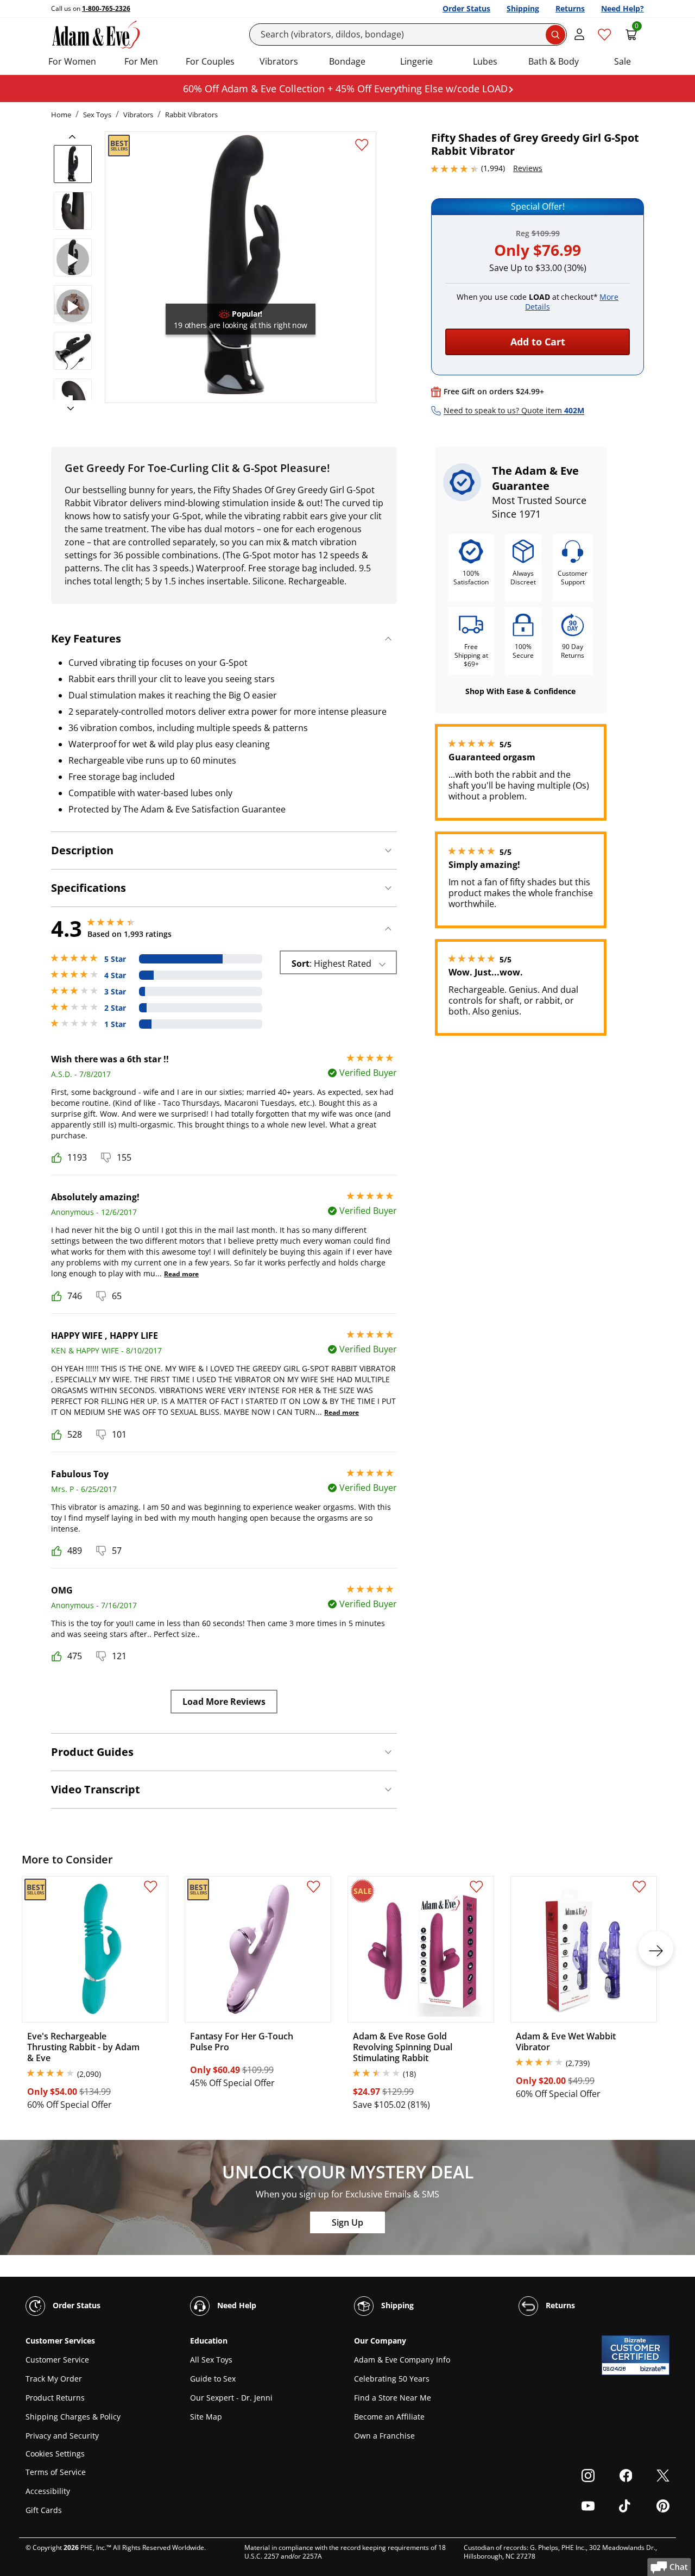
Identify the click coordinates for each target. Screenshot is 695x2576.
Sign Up (347, 2222)
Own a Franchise (384, 2436)
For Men (141, 61)
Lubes (485, 61)
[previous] (75, 137)
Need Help (236, 2305)
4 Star (115, 975)
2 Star (115, 1008)
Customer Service (57, 2360)
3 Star (115, 992)
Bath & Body (554, 61)
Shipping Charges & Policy (73, 2417)
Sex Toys (97, 115)
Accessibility (48, 2491)
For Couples (210, 61)
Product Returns (55, 2398)
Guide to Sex (213, 2379)
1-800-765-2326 (106, 8)
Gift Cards (44, 2510)
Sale (623, 61)
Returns (570, 8)
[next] (67, 409)
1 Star (115, 1024)
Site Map (206, 2417)
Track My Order (54, 2379)
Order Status (466, 8)
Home (61, 115)
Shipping (523, 8)
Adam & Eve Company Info (402, 2360)
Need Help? (623, 8)
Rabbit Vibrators (191, 115)
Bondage (347, 61)
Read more (181, 1274)
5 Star (115, 959)
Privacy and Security (62, 2436)
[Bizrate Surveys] (655, 2369)
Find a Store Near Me (393, 2398)
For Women (72, 61)
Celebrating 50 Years (392, 2379)
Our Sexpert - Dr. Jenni (231, 2398)
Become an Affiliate (389, 2417)
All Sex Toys (211, 2360)
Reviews (528, 168)
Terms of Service (56, 2472)
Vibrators (279, 61)
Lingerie (416, 61)
